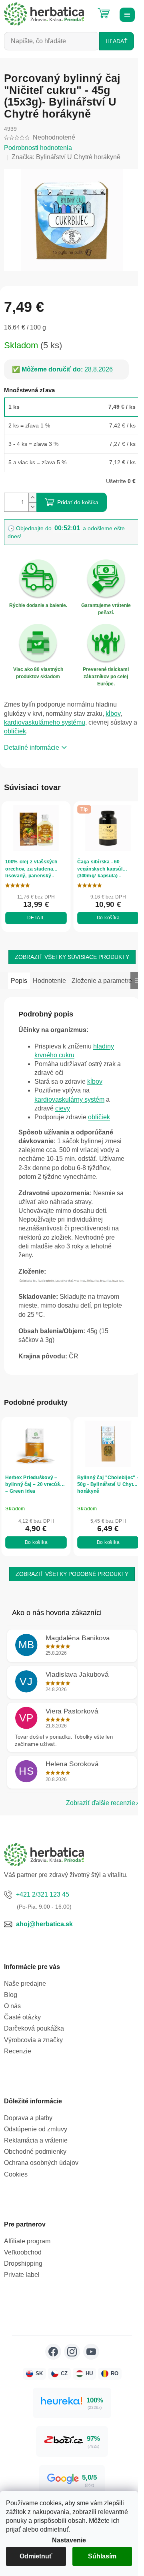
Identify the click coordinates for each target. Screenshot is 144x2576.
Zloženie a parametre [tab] (41, 991)
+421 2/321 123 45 (43, 1911)
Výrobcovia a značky (33, 2057)
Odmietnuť (36, 2556)
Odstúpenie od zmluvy (36, 2146)
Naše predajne (25, 2000)
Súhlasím (102, 2556)
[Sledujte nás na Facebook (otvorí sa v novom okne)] (50, 2368)
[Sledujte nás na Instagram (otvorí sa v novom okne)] (69, 2368)
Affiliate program (27, 2258)
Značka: (66, 157)
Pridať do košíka (78, 498)
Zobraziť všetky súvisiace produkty (69, 950)
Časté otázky (22, 2034)
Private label (22, 2292)
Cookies (16, 2191)
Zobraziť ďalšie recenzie (95, 1820)
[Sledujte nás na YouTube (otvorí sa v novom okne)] (88, 2368)
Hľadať (117, 41)
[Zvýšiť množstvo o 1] (32, 493)
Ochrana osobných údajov (41, 2180)
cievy (63, 1119)
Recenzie (18, 2068)
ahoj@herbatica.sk (44, 1941)
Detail (35, 911)
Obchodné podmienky (35, 2169)
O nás (12, 2023)
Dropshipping (23, 2281)
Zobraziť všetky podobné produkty (69, 1591)
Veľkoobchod (23, 2269)
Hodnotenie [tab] (49, 973)
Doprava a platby (28, 2135)
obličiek (20, 726)
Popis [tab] (19, 973)
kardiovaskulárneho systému (45, 717)
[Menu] (126, 14)
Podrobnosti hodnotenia (38, 148)
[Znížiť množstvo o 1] (32, 502)
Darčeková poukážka (34, 2046)
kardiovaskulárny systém (69, 1110)
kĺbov (113, 708)
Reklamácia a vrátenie (36, 2158)
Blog (11, 2012)
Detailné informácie (32, 743)
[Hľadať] (84, 10)
